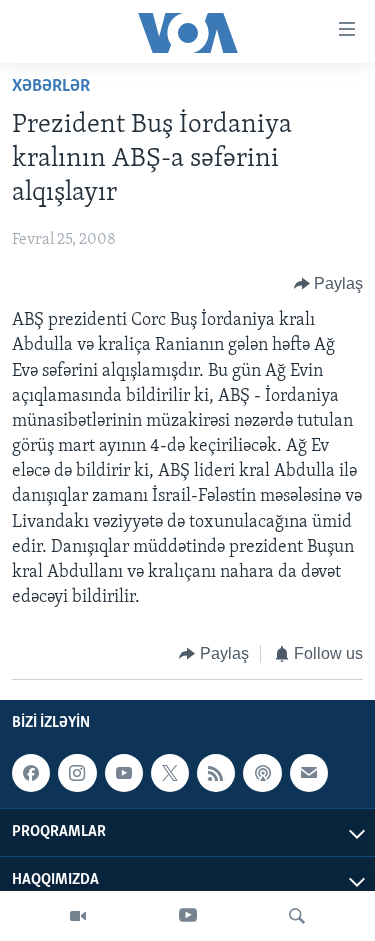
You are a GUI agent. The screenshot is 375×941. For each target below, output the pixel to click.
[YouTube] (188, 916)
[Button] (329, 284)
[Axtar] (297, 916)
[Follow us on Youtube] (124, 773)
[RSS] (216, 773)
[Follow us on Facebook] (31, 773)
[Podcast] (262, 773)
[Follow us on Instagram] (77, 773)
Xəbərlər (51, 87)
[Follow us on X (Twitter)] (170, 773)
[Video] (78, 916)
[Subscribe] (309, 773)
